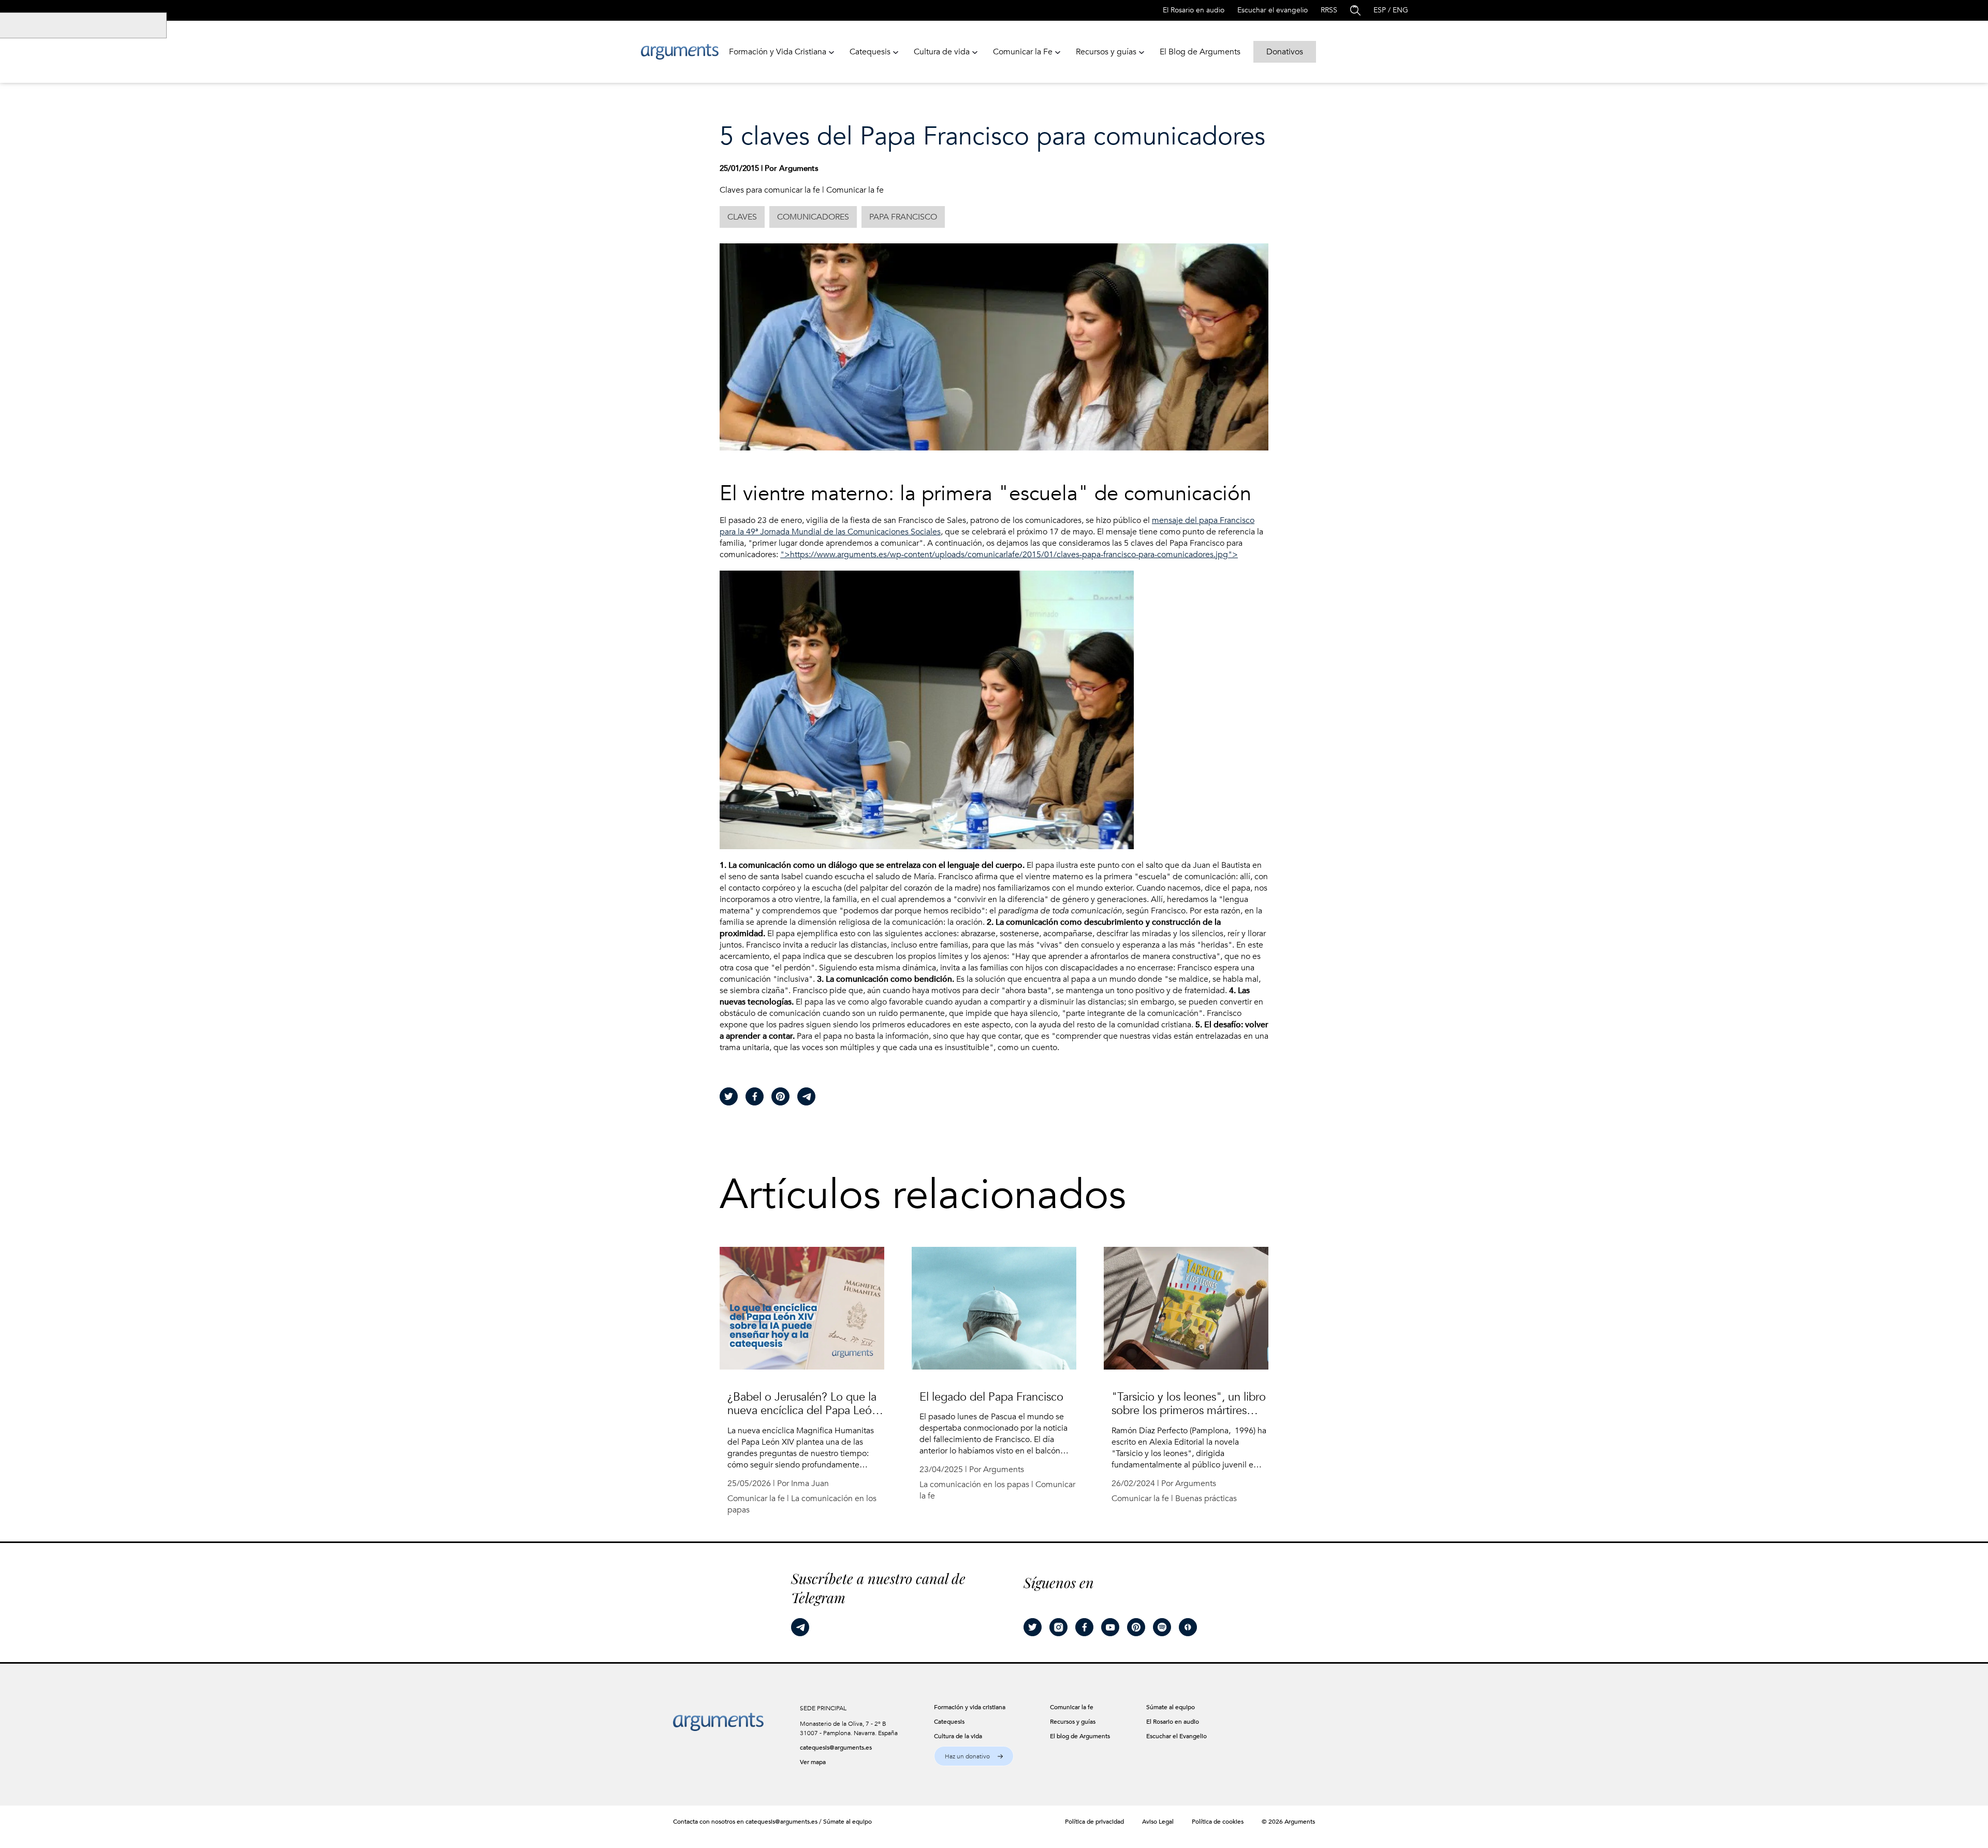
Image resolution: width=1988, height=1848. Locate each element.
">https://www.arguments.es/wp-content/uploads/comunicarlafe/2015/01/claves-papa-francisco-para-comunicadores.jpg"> (1009, 555)
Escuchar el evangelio (1273, 10)
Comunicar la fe (855, 190)
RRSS (1329, 10)
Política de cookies (1218, 1822)
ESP (1380, 10)
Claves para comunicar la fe (770, 190)
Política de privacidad (1094, 1822)
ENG (1400, 10)
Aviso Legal (1158, 1822)
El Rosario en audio (1194, 10)
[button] (974, 1756)
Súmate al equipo (847, 1822)
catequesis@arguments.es (836, 1748)
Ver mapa (813, 1762)
